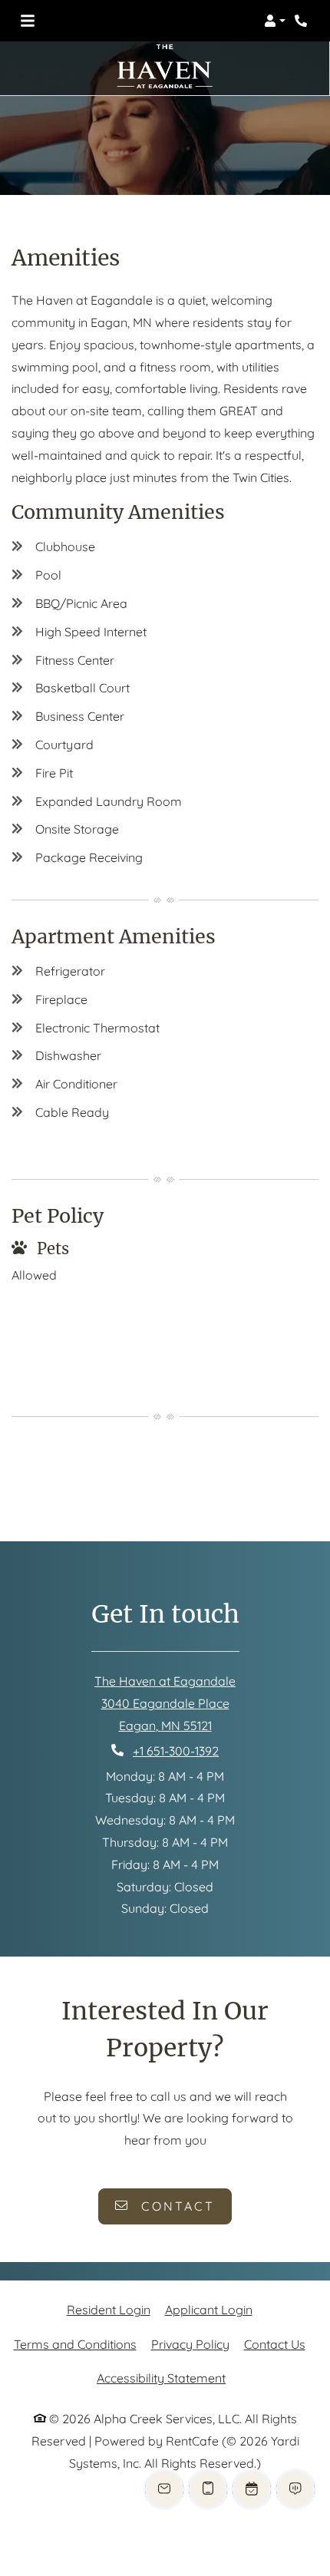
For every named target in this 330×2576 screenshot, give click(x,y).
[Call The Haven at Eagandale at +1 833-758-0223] (302, 21)
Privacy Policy (190, 2344)
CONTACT (175, 2206)
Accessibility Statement (161, 2378)
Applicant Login (209, 2309)
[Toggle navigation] (28, 21)
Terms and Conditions (75, 2344)
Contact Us (275, 2344)
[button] (275, 21)
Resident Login (109, 2309)
